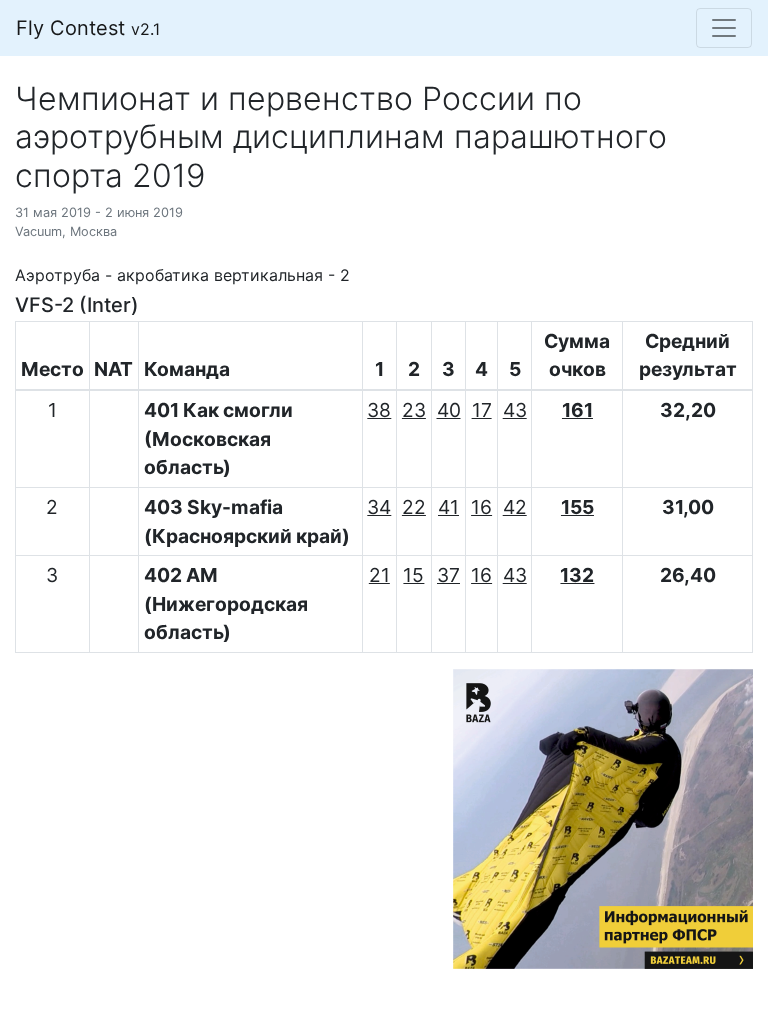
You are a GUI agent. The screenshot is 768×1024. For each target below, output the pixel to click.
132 (577, 575)
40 (449, 410)
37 (448, 575)
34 (379, 507)
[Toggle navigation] (724, 28)
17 (482, 410)
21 (379, 575)
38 (379, 410)
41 (448, 507)
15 (413, 575)
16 (481, 507)
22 (414, 507)
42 (515, 507)
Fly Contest (88, 28)
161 (577, 410)
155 (577, 507)
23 (414, 410)
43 (515, 410)
